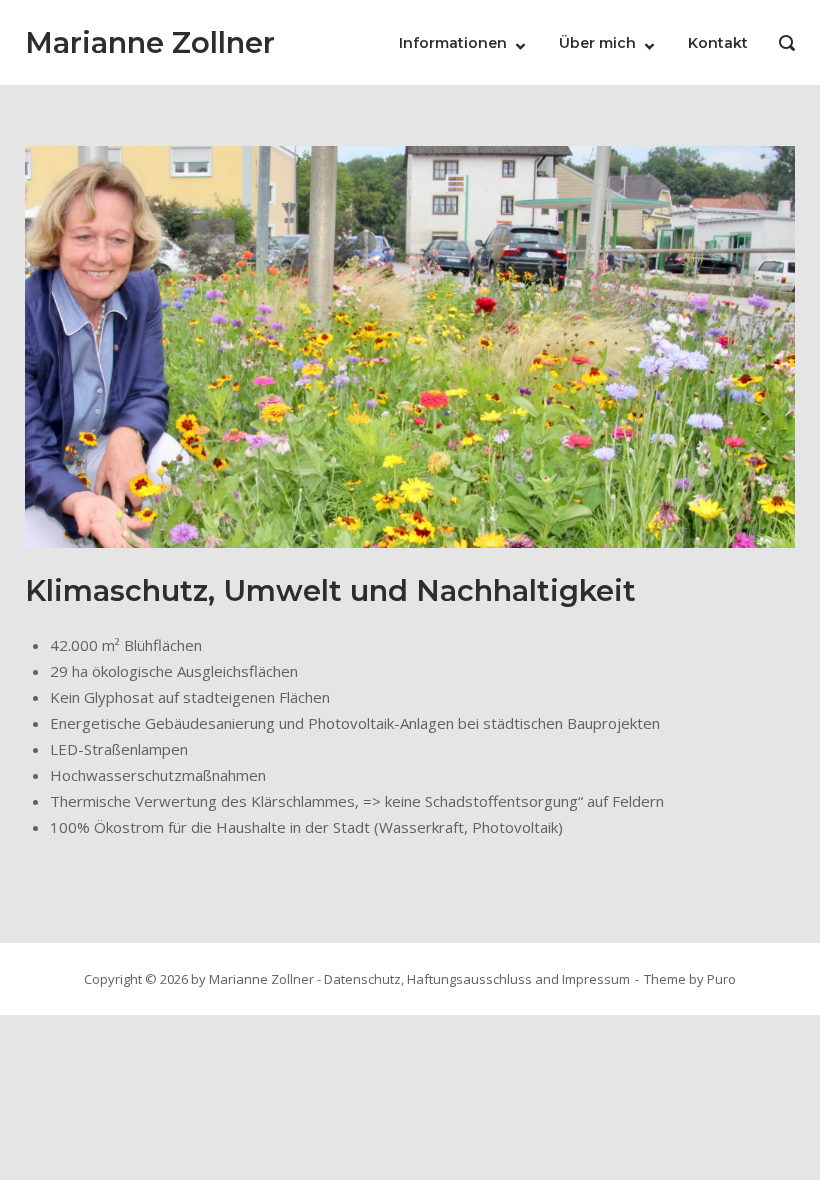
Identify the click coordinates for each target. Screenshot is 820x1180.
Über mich (597, 43)
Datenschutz (362, 979)
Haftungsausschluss (469, 979)
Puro (721, 979)
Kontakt (718, 43)
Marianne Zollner (150, 42)
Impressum (596, 979)
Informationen (453, 43)
